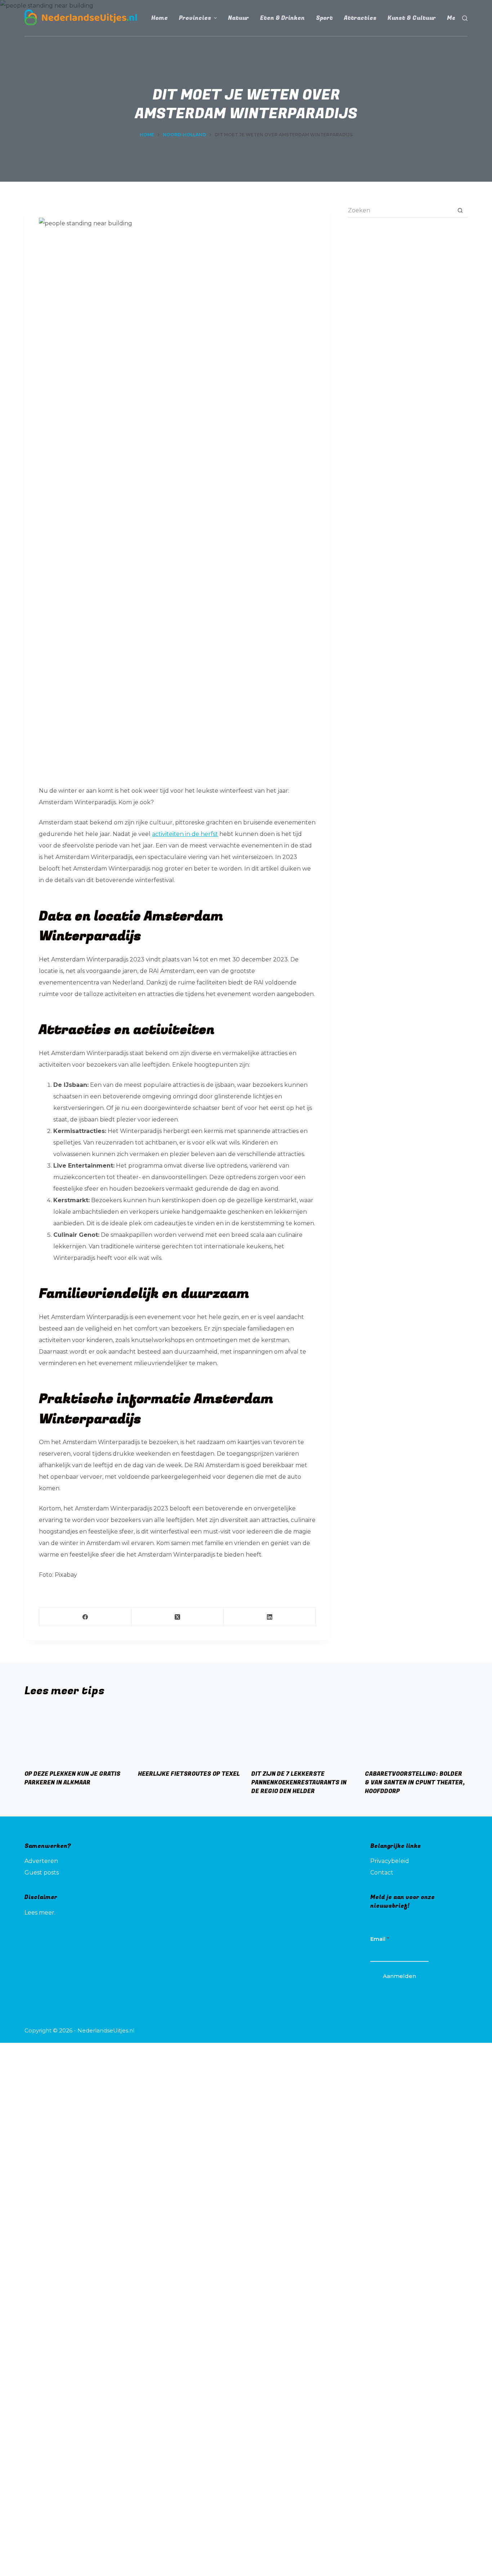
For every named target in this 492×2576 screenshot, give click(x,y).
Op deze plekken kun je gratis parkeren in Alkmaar (72, 1778)
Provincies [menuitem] (195, 18)
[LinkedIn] (270, 1617)
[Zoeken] (465, 18)
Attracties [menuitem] (360, 18)
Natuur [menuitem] (238, 18)
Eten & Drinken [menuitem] (282, 18)
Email (380, 1939)
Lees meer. (40, 1913)
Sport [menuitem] (324, 18)
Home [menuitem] (160, 18)
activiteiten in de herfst (185, 834)
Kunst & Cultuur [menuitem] (412, 18)
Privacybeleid (390, 1861)
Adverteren (41, 1861)
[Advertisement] (408, 277)
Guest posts (42, 1873)
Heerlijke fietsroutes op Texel (189, 1774)
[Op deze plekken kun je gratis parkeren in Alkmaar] (76, 1735)
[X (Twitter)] (178, 1617)
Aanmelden (399, 1976)
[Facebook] (85, 1617)
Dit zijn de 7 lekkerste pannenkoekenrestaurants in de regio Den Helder (299, 1783)
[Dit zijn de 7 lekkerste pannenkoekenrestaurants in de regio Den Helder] (303, 1735)
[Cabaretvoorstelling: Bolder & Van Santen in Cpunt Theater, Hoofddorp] (416, 1735)
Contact (382, 1873)
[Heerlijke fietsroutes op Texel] (189, 1735)
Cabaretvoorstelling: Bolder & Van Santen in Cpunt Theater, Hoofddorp (415, 1783)
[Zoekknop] (460, 211)
